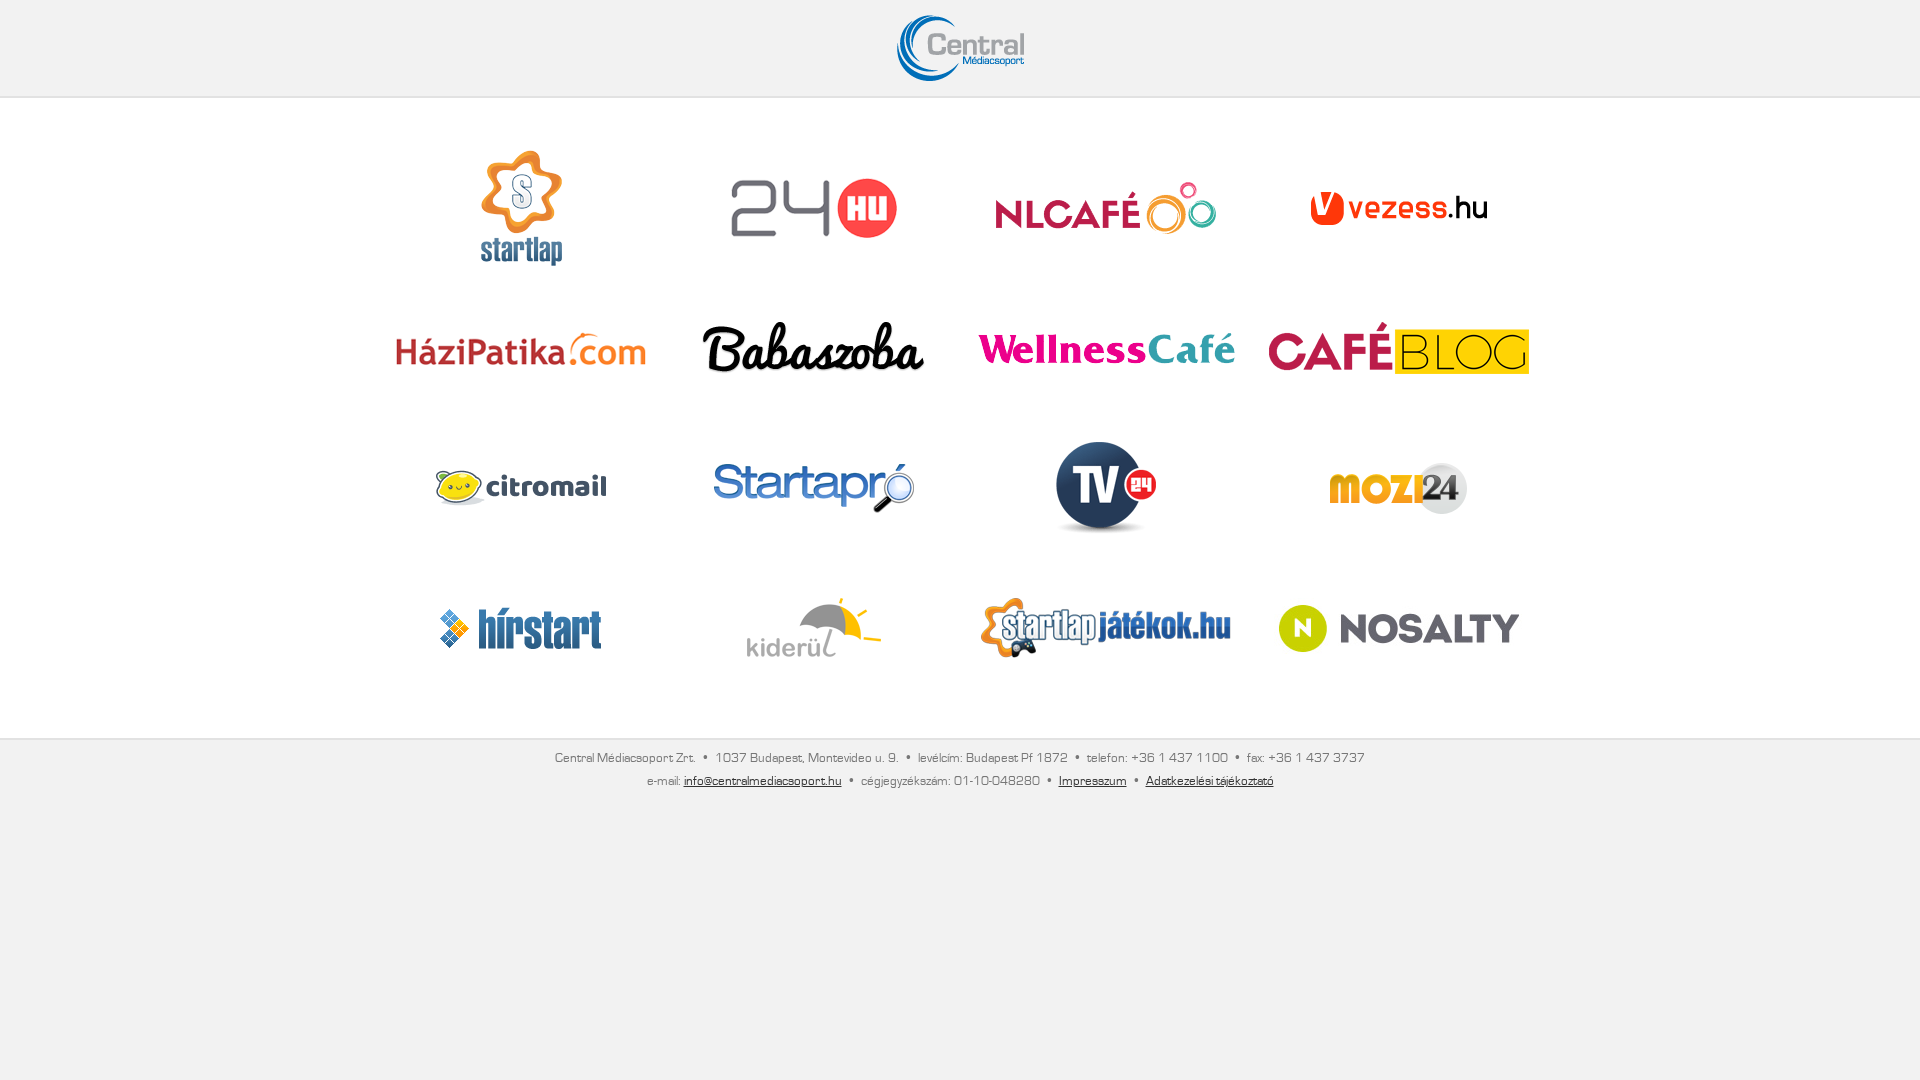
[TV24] (1106, 488)
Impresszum (1093, 781)
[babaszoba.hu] (813, 348)
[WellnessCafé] (1106, 348)
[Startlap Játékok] (1106, 628)
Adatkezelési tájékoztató (1210, 781)
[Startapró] (814, 488)
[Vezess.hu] (1399, 208)
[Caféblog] (1399, 348)
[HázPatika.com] (521, 348)
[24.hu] (814, 208)
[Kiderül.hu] (814, 628)
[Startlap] (521, 208)
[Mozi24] (1398, 488)
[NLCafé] (1106, 208)
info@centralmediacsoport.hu (763, 781)
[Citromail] (521, 488)
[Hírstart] (521, 628)
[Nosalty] (1399, 628)
